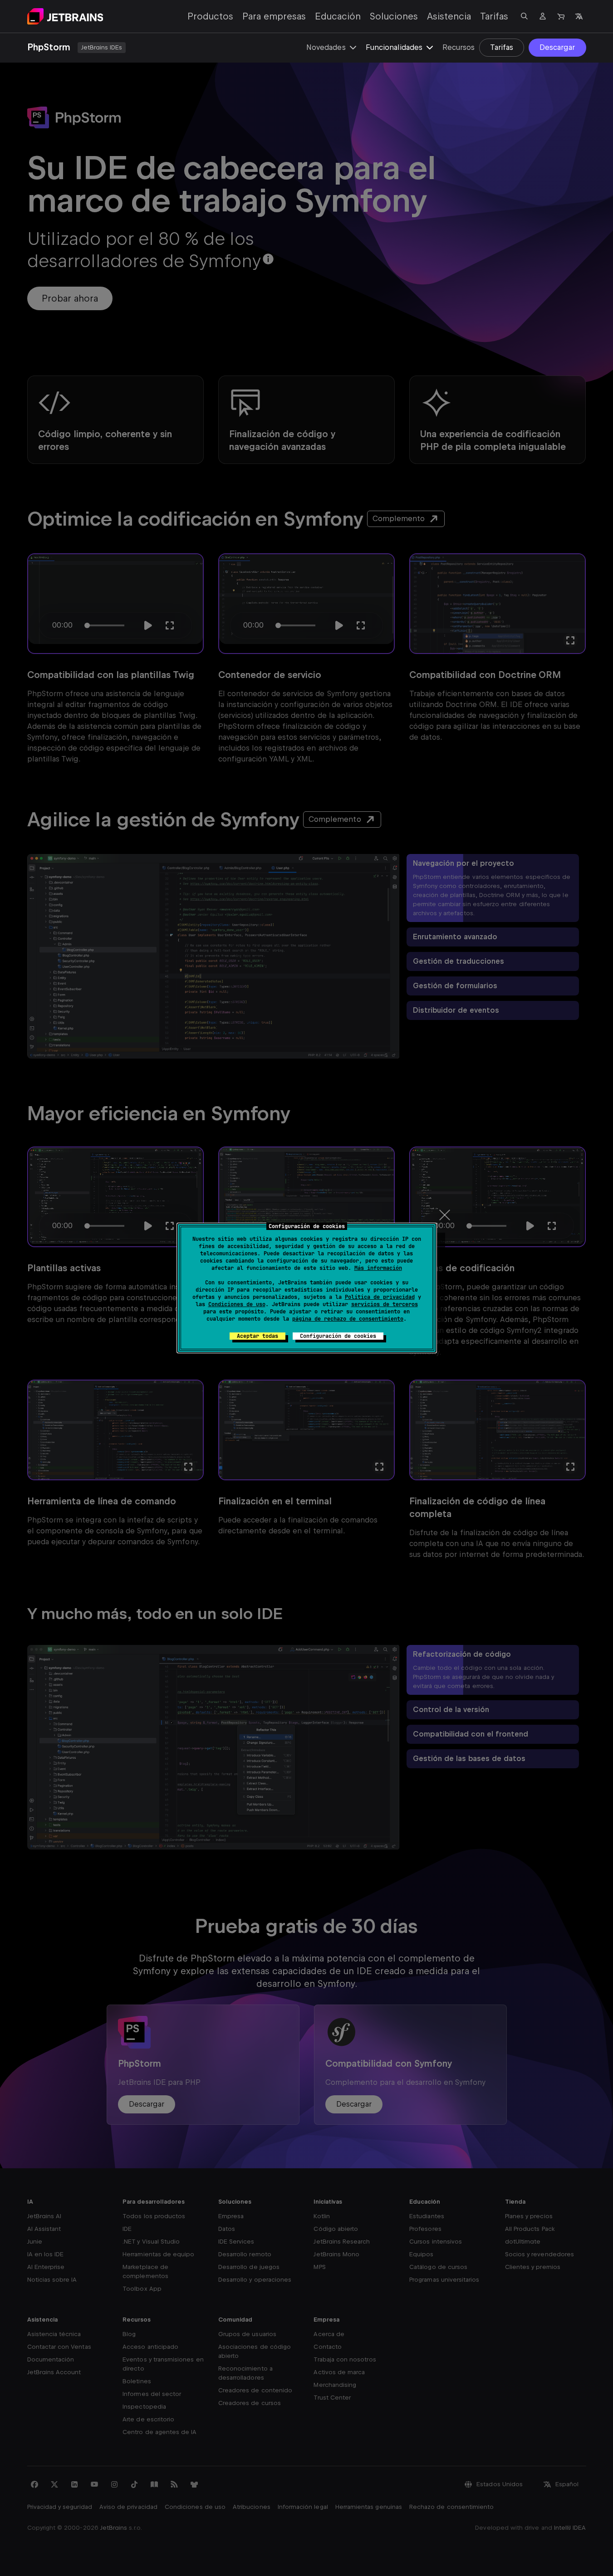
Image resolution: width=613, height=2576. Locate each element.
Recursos (459, 47)
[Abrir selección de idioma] (579, 16)
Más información (378, 1268)
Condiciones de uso (237, 1304)
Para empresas (274, 16)
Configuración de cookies (338, 1336)
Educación (338, 16)
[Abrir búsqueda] (525, 16)
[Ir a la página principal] (65, 16)
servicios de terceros (385, 1304)
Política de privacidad (380, 1297)
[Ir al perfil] (543, 16)
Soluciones (394, 16)
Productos (210, 16)
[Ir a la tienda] (561, 16)
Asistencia (449, 16)
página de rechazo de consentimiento (348, 1319)
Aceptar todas (257, 1336)
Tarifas (494, 16)
